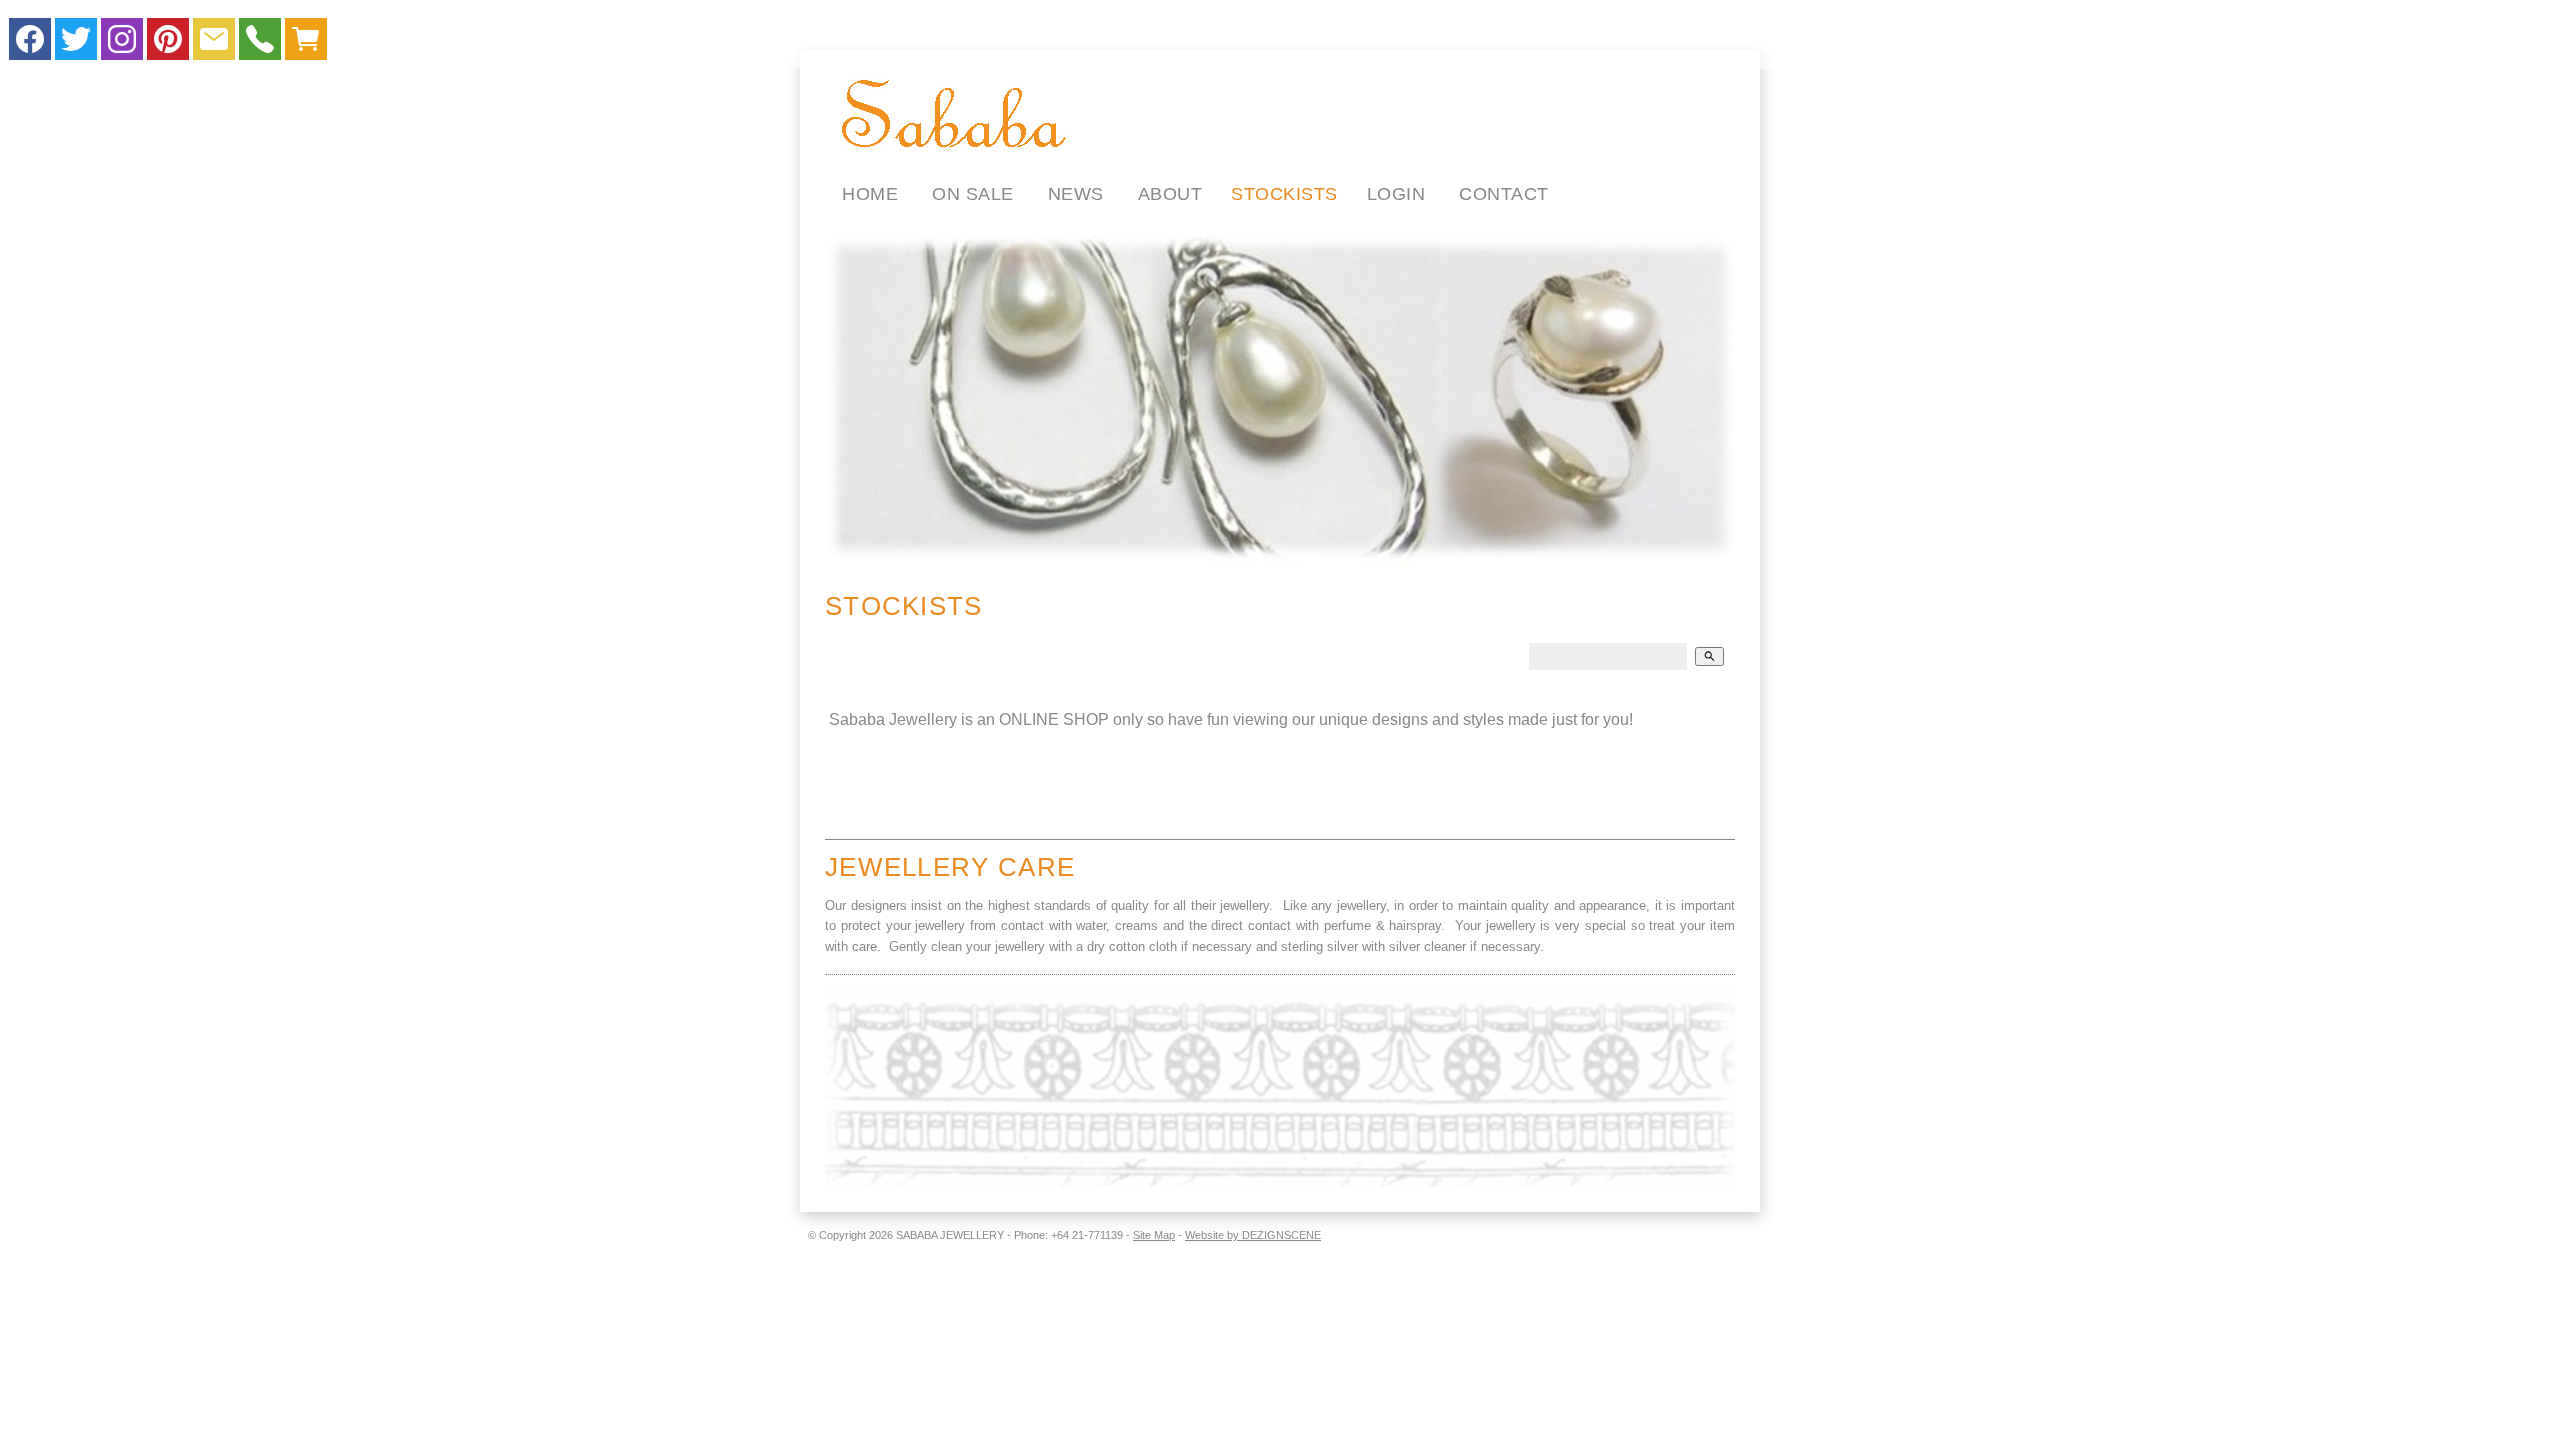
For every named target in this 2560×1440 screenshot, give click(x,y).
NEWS (1076, 194)
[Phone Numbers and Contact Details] (260, 43)
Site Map (1154, 1235)
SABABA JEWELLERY (950, 1235)
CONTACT (1504, 194)
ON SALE (973, 194)
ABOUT (1170, 194)
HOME (870, 194)
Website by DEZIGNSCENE (1253, 1235)
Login (1396, 194)
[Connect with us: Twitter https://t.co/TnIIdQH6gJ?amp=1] (76, 43)
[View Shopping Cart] (306, 43)
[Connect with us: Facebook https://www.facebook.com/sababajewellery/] (30, 43)
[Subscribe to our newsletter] (214, 43)
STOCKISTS (1284, 194)
